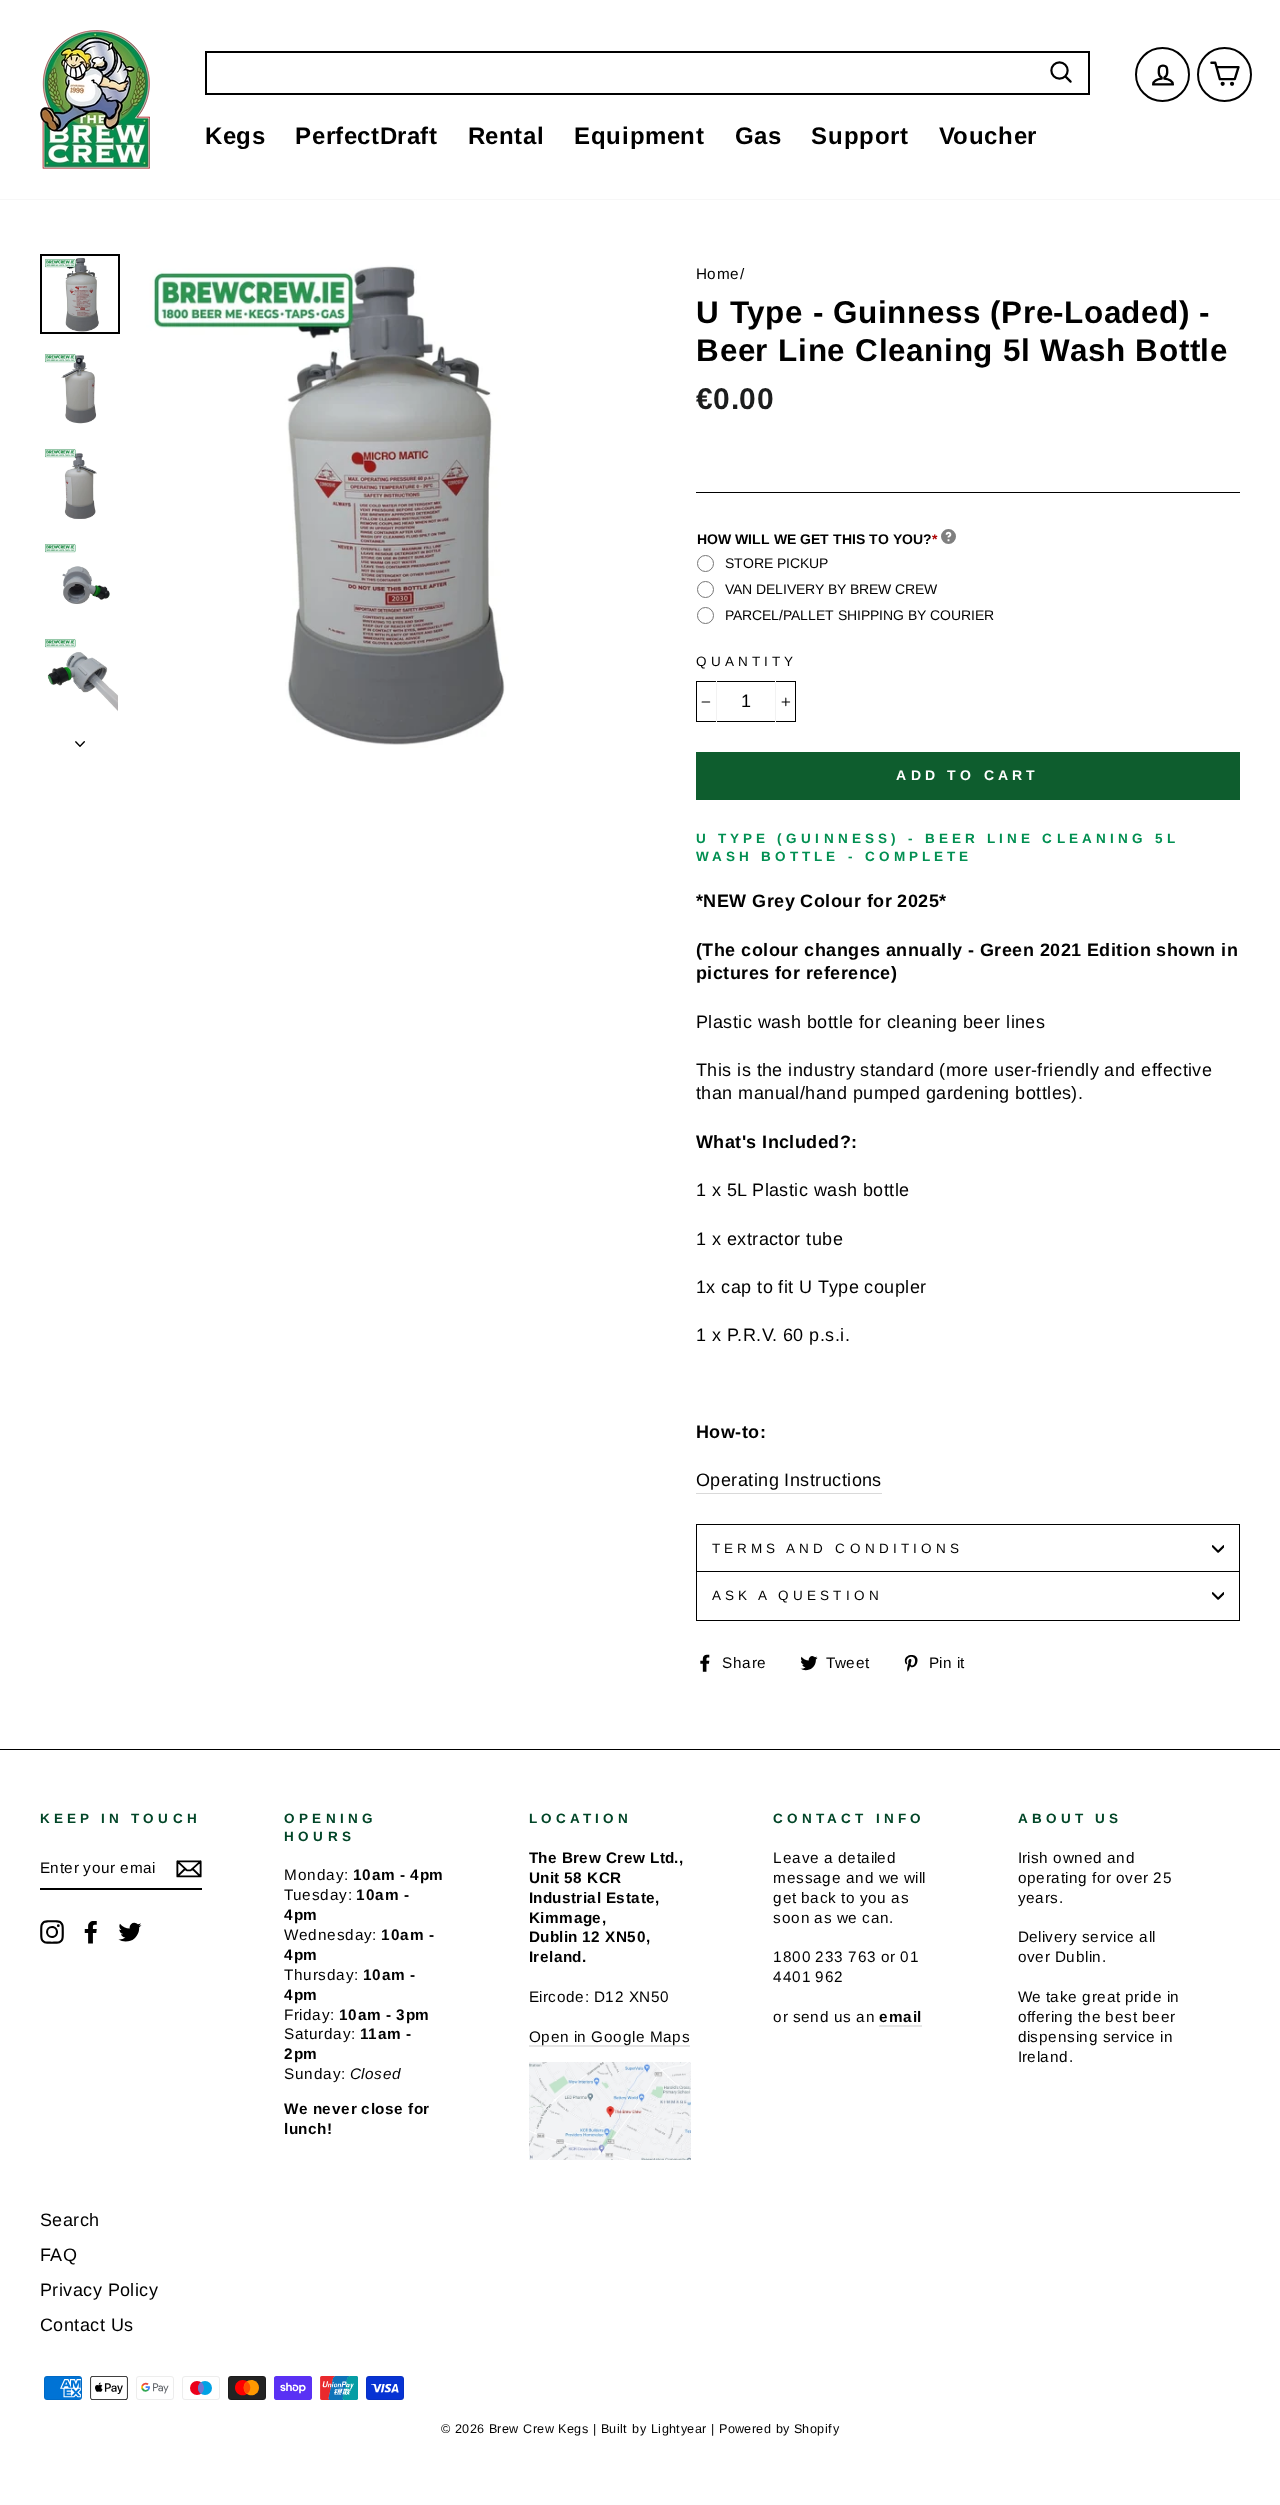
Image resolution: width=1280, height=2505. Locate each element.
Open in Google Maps (610, 2036)
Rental (506, 135)
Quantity (746, 661)
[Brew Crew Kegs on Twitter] (130, 1932)
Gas (758, 135)
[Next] (80, 738)
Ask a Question (797, 1595)
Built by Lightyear (654, 2429)
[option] (382, 501)
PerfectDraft (366, 135)
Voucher (988, 135)
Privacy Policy (99, 2290)
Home (718, 273)
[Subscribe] (189, 1869)
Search (70, 2220)
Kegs (235, 135)
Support (859, 135)
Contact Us (87, 2325)
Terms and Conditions (837, 1548)
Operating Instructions (789, 1480)
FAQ (58, 2255)
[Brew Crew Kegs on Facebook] (91, 1932)
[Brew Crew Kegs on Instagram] (52, 1932)
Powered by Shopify (779, 2429)
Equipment (639, 135)
